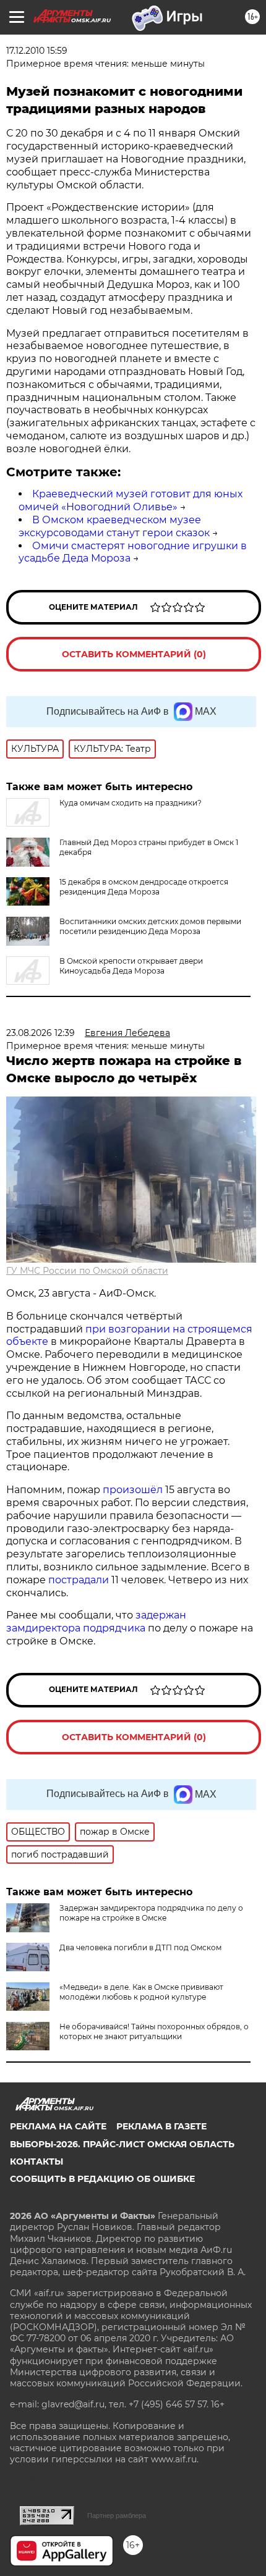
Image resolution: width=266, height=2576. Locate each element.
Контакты (36, 2161)
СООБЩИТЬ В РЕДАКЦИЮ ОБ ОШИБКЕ (102, 2179)
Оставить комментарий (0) (134, 654)
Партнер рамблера (117, 2515)
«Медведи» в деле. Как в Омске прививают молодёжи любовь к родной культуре (141, 1992)
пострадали (79, 1580)
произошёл (133, 1490)
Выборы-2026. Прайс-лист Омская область (122, 2144)
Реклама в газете (161, 2126)
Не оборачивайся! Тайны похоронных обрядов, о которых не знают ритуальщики (154, 2031)
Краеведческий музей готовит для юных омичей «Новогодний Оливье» (131, 500)
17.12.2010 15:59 (37, 51)
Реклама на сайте (58, 2126)
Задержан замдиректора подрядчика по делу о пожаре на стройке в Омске (151, 1913)
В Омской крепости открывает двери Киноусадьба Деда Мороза (131, 966)
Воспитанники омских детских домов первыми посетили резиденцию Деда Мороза (150, 926)
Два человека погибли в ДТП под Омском (140, 1947)
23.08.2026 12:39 (41, 1033)
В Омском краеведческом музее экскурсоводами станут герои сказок (114, 526)
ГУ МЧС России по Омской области (87, 1271)
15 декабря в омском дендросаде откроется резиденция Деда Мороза (144, 887)
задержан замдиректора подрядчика (96, 1622)
